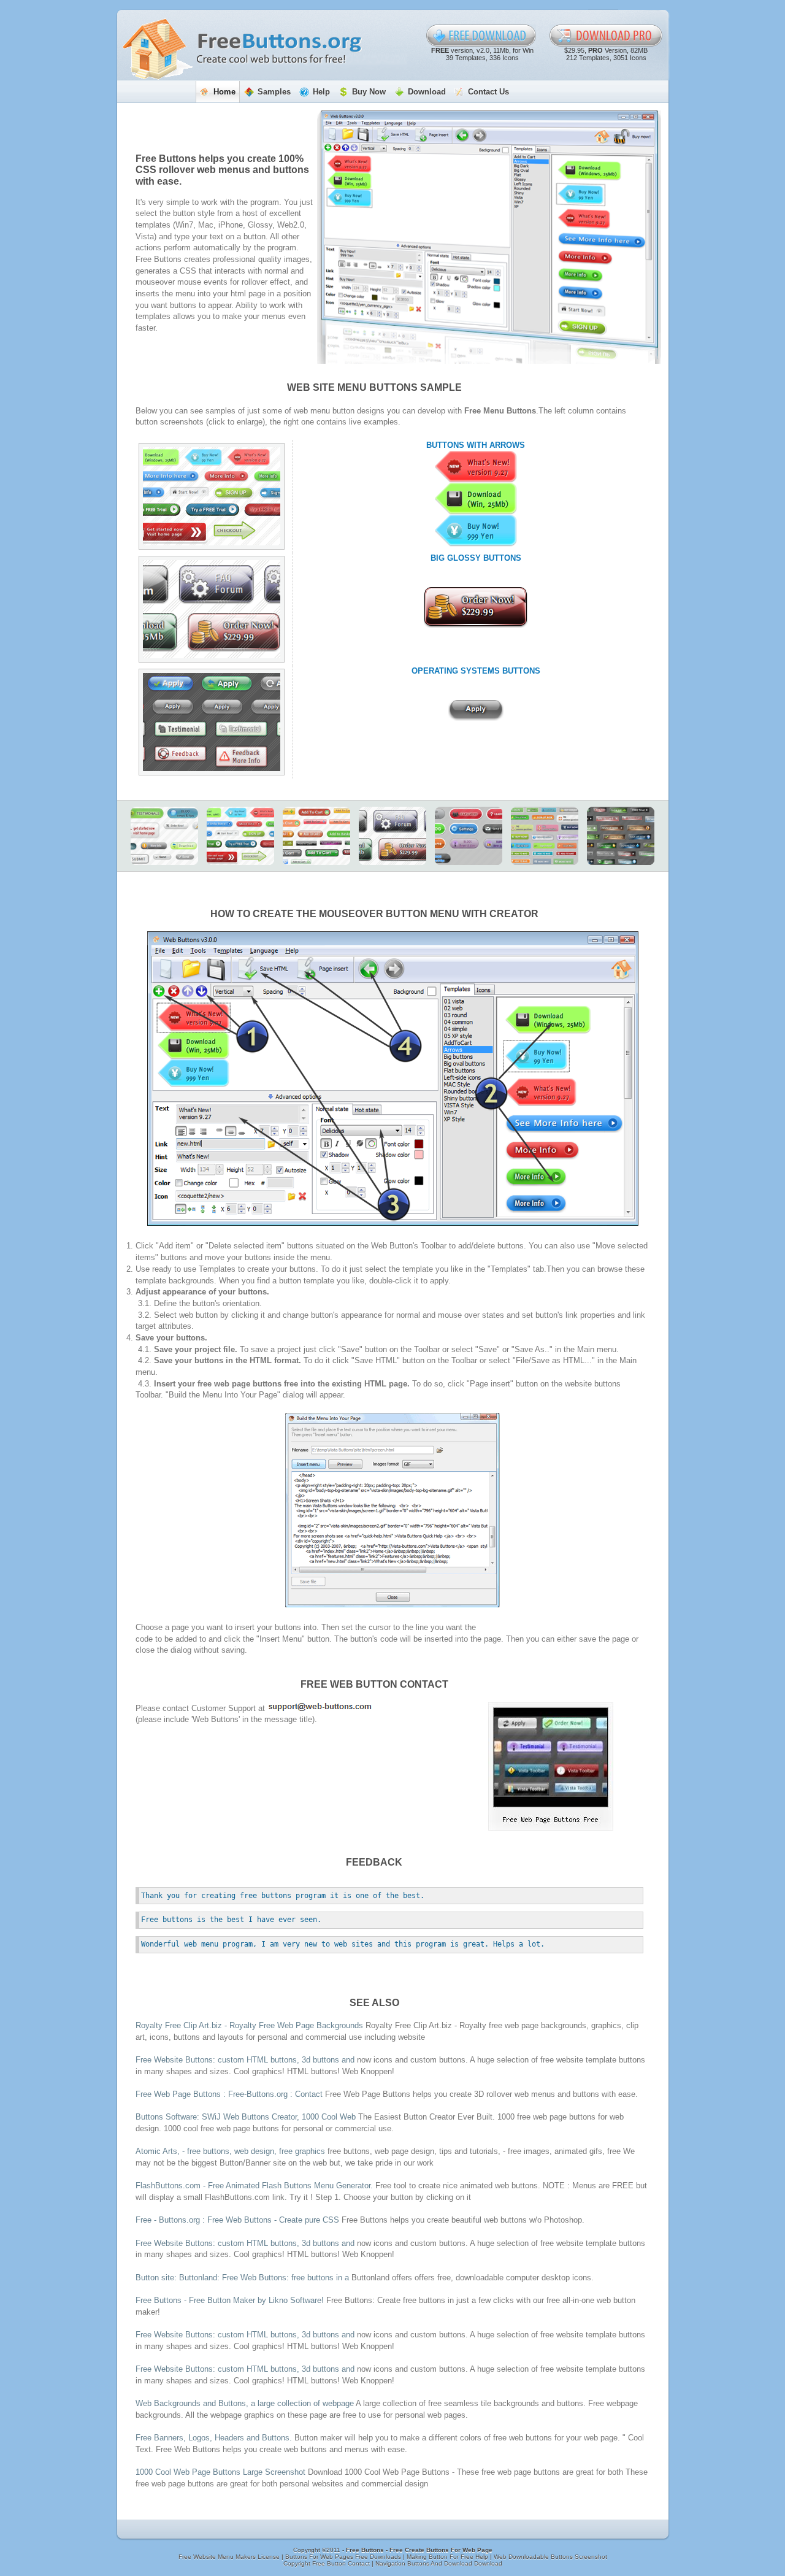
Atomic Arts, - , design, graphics (232, 2151)
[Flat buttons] (545, 836)
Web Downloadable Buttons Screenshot (550, 2557)
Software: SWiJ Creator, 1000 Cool (246, 2117)
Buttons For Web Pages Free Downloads (344, 2557)
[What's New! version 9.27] (476, 467)
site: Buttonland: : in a (243, 2278)
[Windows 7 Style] (621, 836)
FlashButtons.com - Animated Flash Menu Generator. (254, 2186)
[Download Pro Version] (606, 36)
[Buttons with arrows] (212, 496)
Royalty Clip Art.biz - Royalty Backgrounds (251, 2025)
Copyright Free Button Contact (327, 2563)
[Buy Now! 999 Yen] (476, 531)
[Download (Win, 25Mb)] (476, 499)
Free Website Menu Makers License (230, 2557)
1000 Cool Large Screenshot (220, 2472)
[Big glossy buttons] (212, 609)
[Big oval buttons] (469, 836)
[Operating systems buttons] (212, 722)
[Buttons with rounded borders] (164, 836)
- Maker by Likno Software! (230, 2300)
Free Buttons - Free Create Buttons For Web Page (419, 2550)
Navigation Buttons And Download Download (439, 2563)
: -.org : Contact (229, 2094)
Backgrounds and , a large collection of (245, 2403)
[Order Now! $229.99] (476, 607)
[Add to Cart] (316, 836)
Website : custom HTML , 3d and (246, 2060)
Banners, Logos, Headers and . (214, 2438)
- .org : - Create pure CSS (239, 2220)
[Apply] (476, 710)
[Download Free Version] (481, 36)
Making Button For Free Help (448, 2557)
